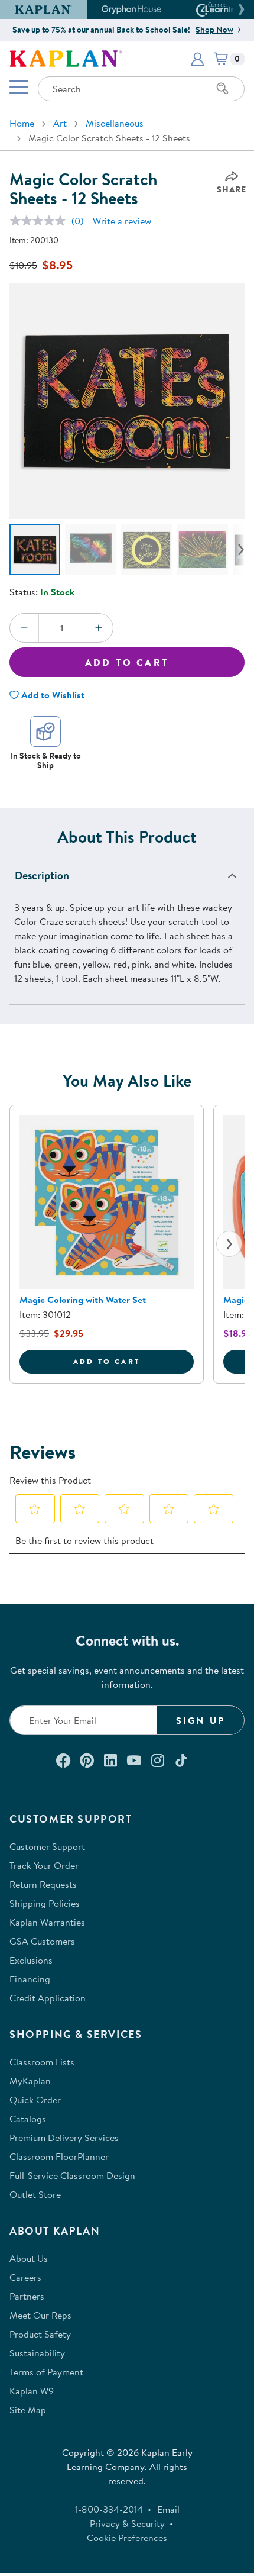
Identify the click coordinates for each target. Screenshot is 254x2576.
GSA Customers (42, 1941)
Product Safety (40, 2334)
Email (168, 2509)
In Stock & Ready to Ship (46, 760)
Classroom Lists (42, 2062)
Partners (27, 2296)
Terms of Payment (46, 2372)
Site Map (28, 2410)
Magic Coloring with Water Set (83, 1300)
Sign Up (201, 1720)
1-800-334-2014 (109, 2509)
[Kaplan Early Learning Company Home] (66, 57)
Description (42, 876)
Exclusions (31, 1960)
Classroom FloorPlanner (59, 2156)
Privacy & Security (127, 2523)
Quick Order (35, 2100)
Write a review (122, 221)
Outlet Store (35, 2194)
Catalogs (28, 2119)
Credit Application (48, 1998)
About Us (29, 2258)
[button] (240, 9)
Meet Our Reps (40, 2315)
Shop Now (214, 30)
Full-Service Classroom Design (72, 2175)
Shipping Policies (45, 1903)
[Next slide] (229, 1244)
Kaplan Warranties (47, 1922)
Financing (30, 1979)
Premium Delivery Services (64, 2137)
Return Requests (43, 1884)
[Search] (223, 89)
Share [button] (232, 189)
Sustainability (37, 2353)
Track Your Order (44, 1865)
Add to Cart (127, 662)
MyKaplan (30, 2081)
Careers (25, 2277)
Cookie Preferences (127, 2538)
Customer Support (47, 1846)
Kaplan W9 (32, 2391)
